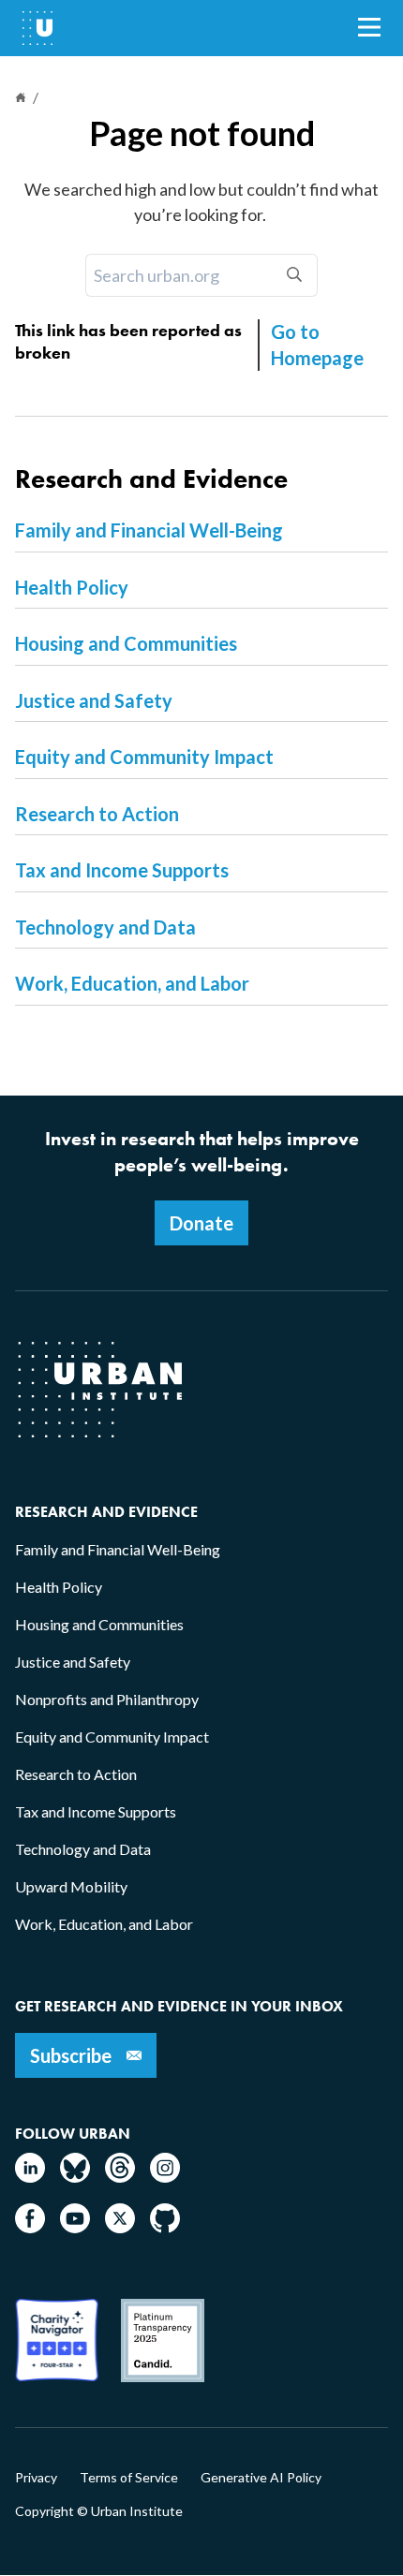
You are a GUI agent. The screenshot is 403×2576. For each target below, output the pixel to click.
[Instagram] (165, 2177)
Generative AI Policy (261, 2478)
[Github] (165, 2227)
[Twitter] (120, 2227)
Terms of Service (129, 2478)
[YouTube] (75, 2227)
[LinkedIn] (30, 2177)
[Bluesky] (75, 2177)
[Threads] (120, 2177)
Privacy (36, 2478)
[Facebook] (30, 2227)
